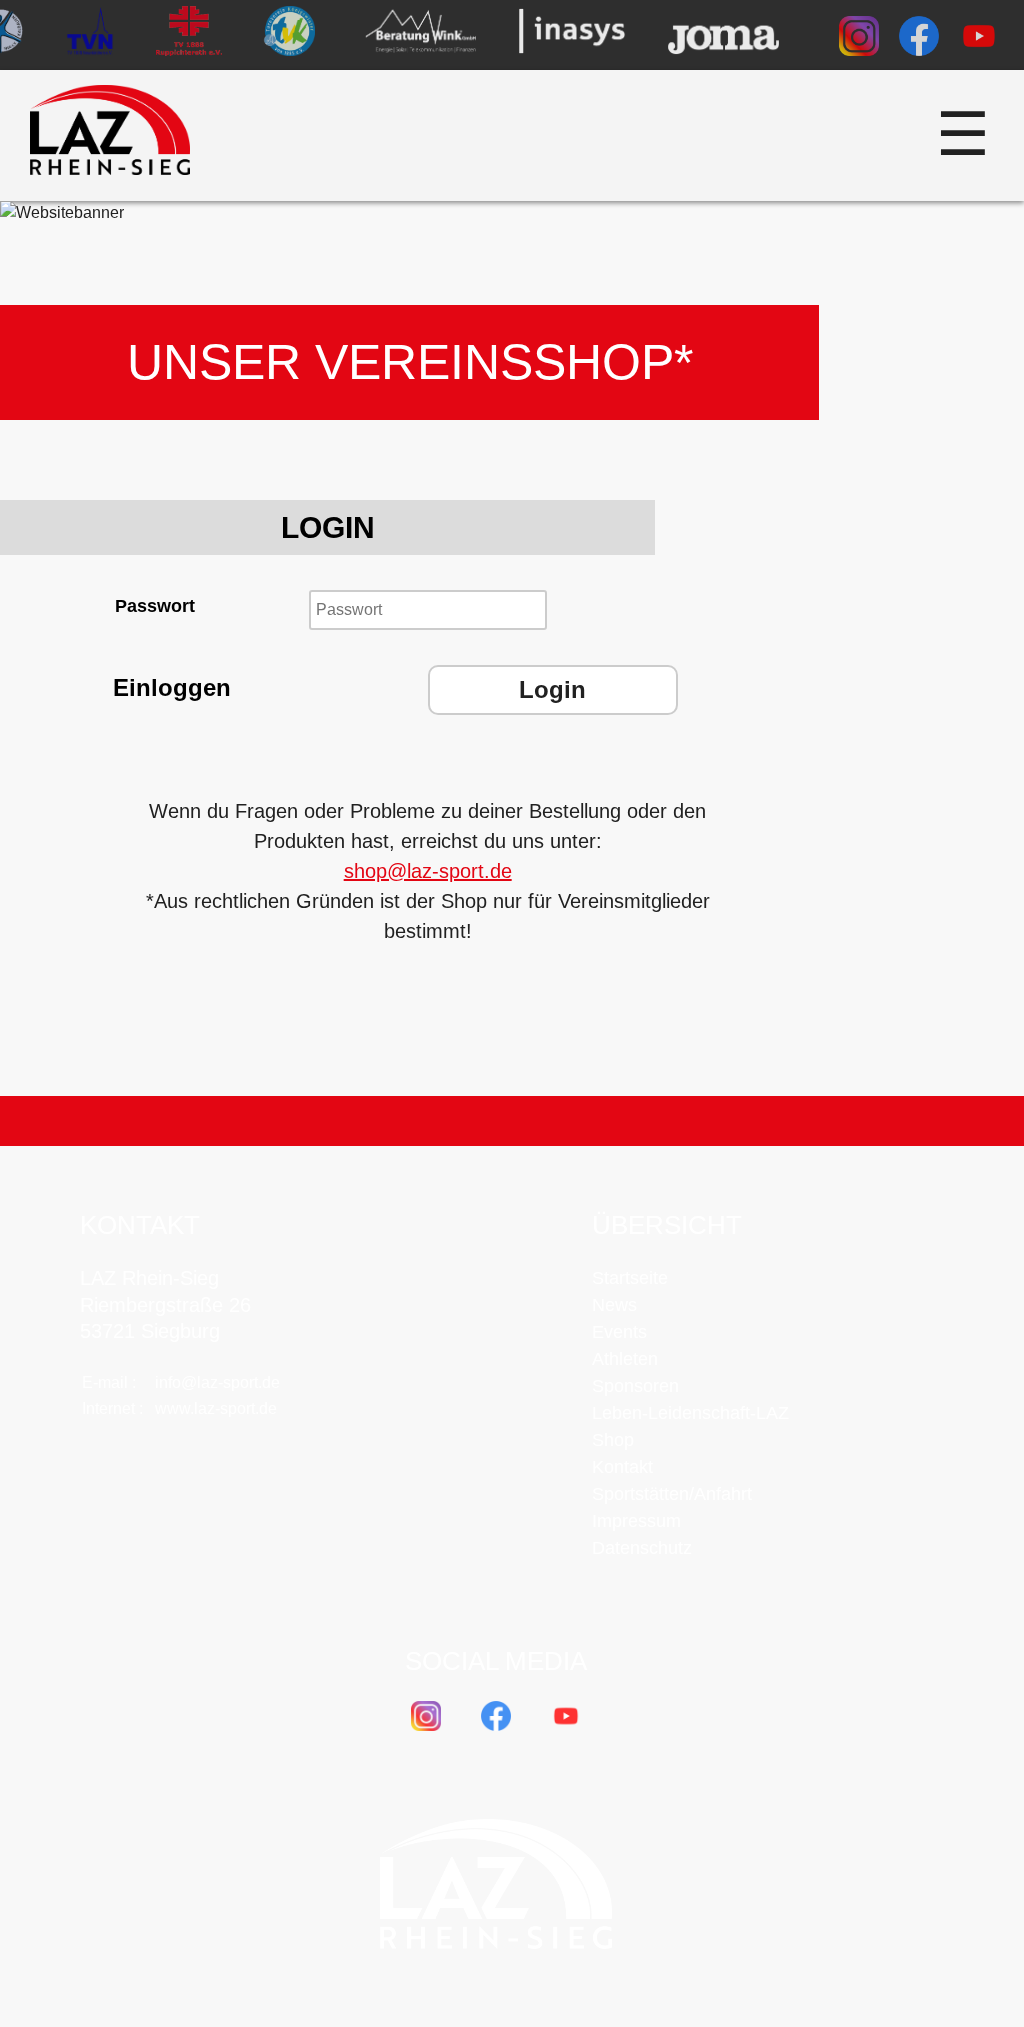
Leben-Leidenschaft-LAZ (690, 1413)
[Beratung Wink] (420, 35)
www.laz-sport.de (216, 1408)
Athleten (625, 1359)
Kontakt (622, 1467)
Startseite (630, 1278)
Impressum (636, 1521)
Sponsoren (635, 1386)
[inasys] (571, 35)
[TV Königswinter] (288, 35)
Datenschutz (642, 1548)
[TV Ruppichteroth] (189, 35)
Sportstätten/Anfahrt (672, 1494)
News (614, 1305)
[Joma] (723, 35)
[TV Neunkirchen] (91, 35)
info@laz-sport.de (217, 1382)
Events (619, 1332)
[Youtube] (979, 40)
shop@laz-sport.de (428, 871)
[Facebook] (919, 40)
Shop (613, 1440)
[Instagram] (859, 40)
